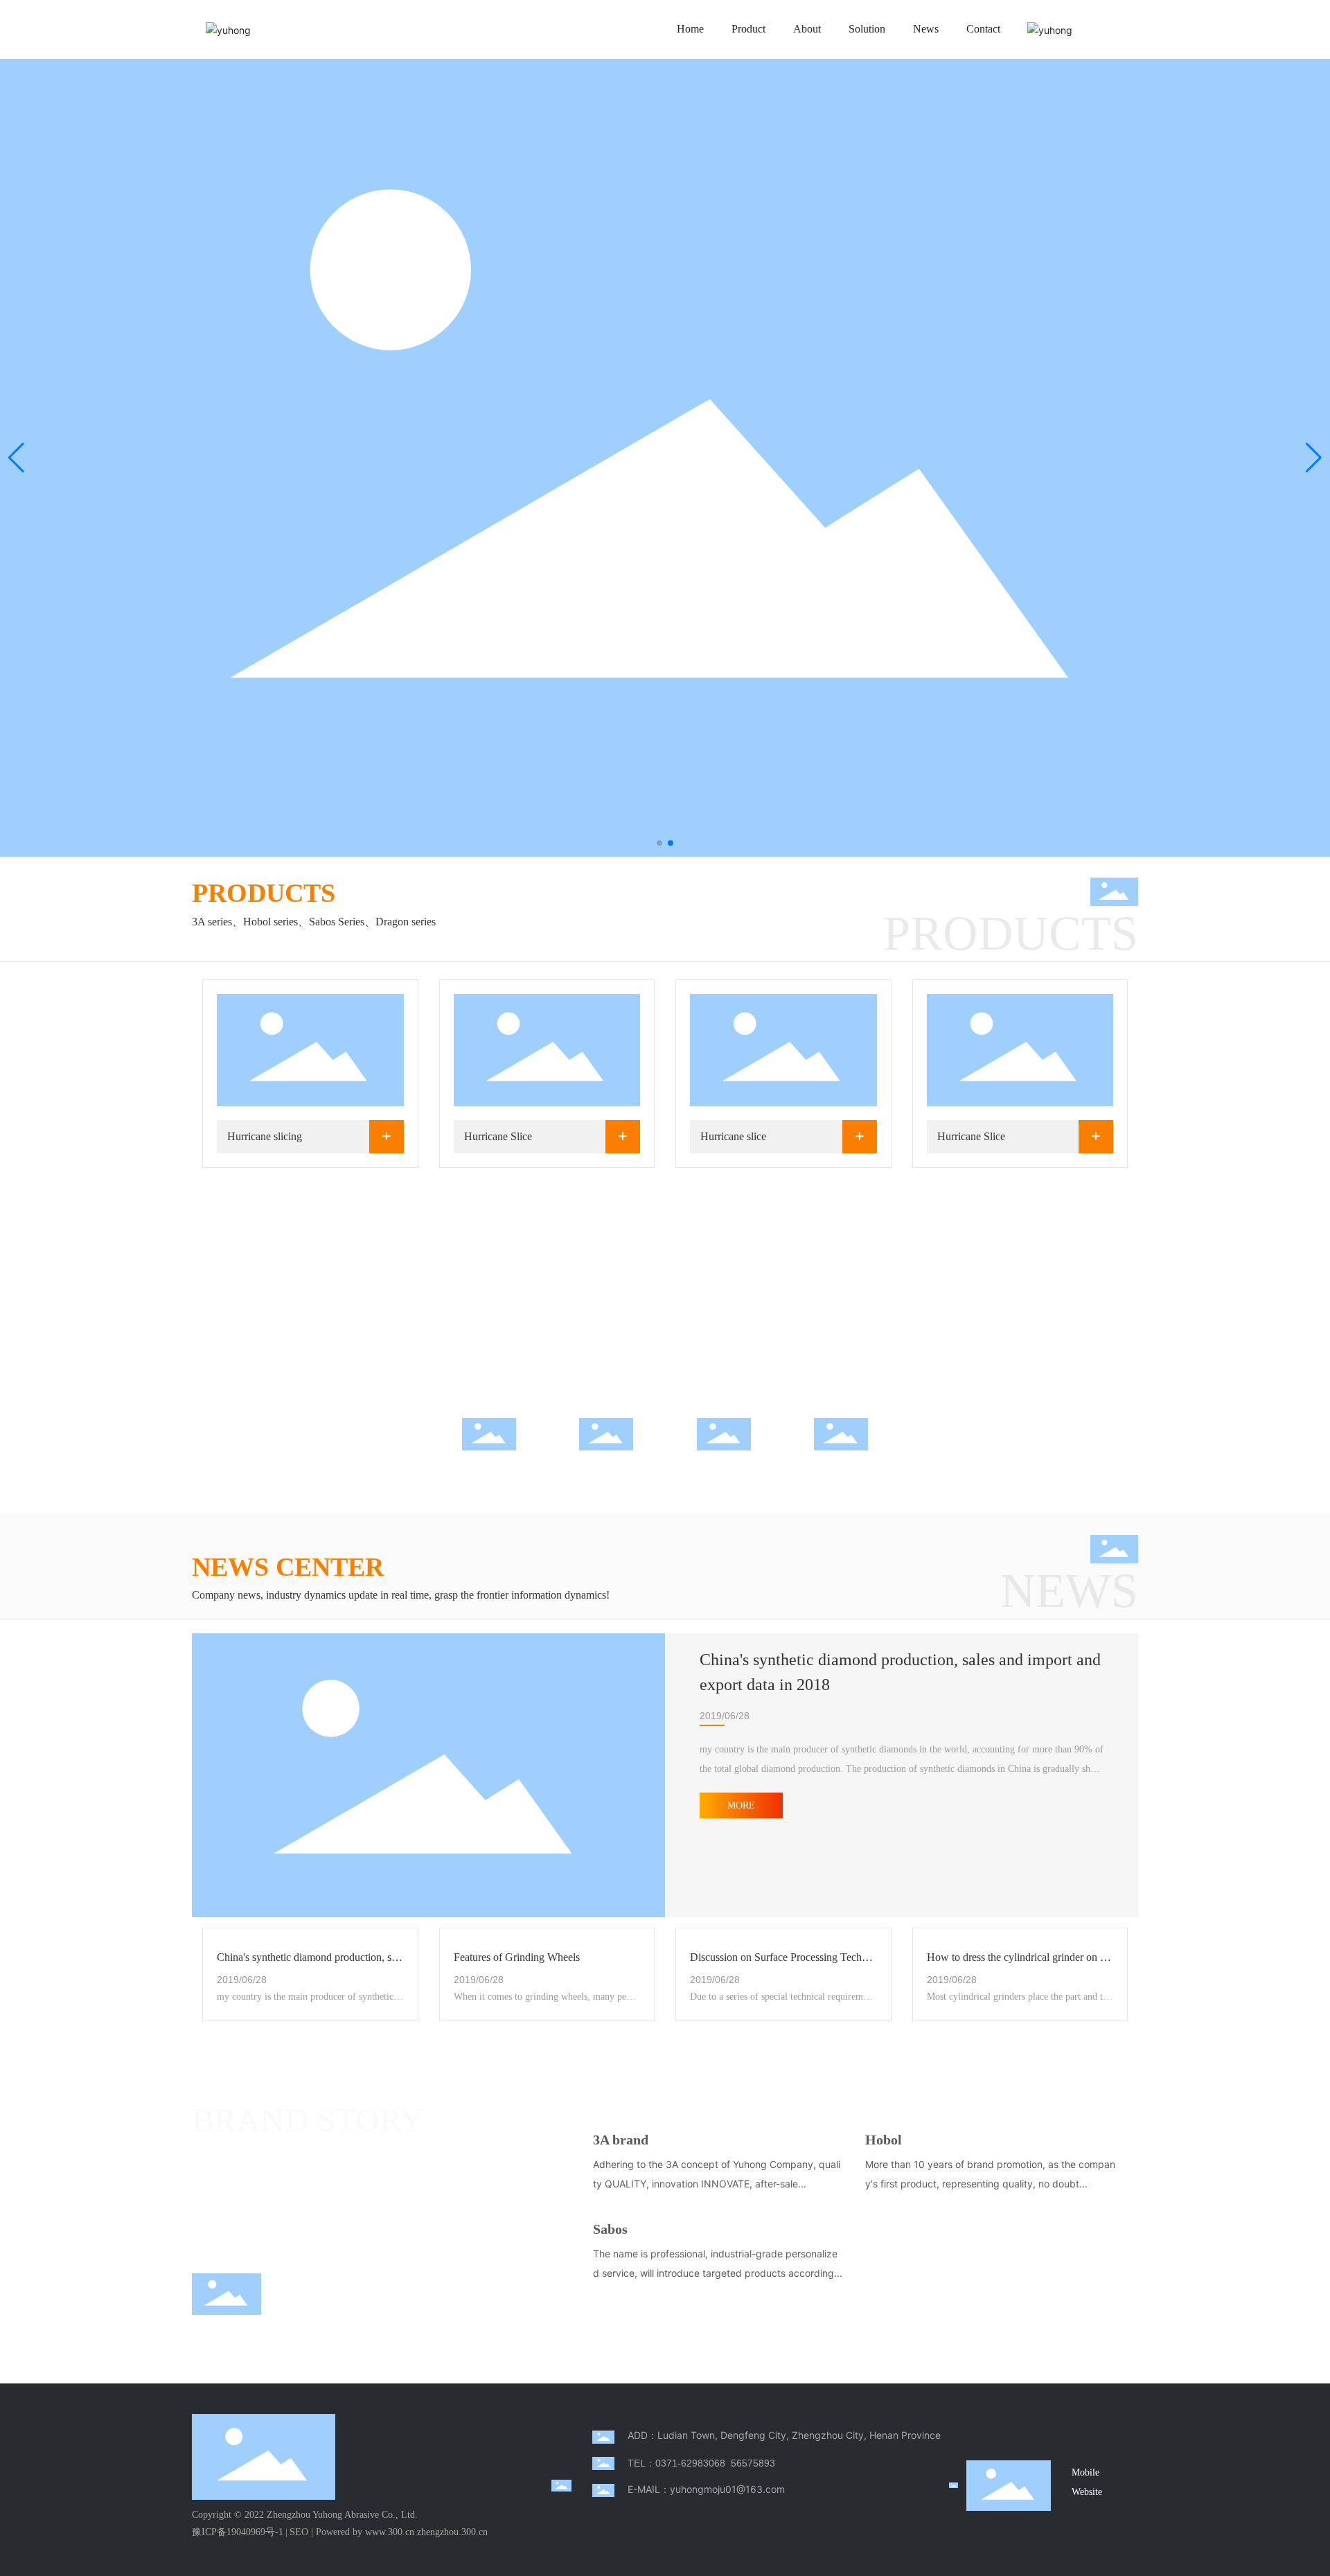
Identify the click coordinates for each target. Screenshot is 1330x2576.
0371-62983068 (690, 2463)
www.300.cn (390, 2532)
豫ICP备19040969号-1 (238, 2532)
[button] (659, 843)
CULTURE (489, 1463)
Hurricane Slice (498, 1136)
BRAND (606, 1463)
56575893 (753, 2463)
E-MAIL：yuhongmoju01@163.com (706, 2489)
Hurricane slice (733, 1136)
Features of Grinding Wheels (517, 1957)
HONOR (724, 1463)
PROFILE (841, 1463)
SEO (299, 2532)
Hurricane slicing (265, 1136)
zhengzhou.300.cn (452, 2532)
